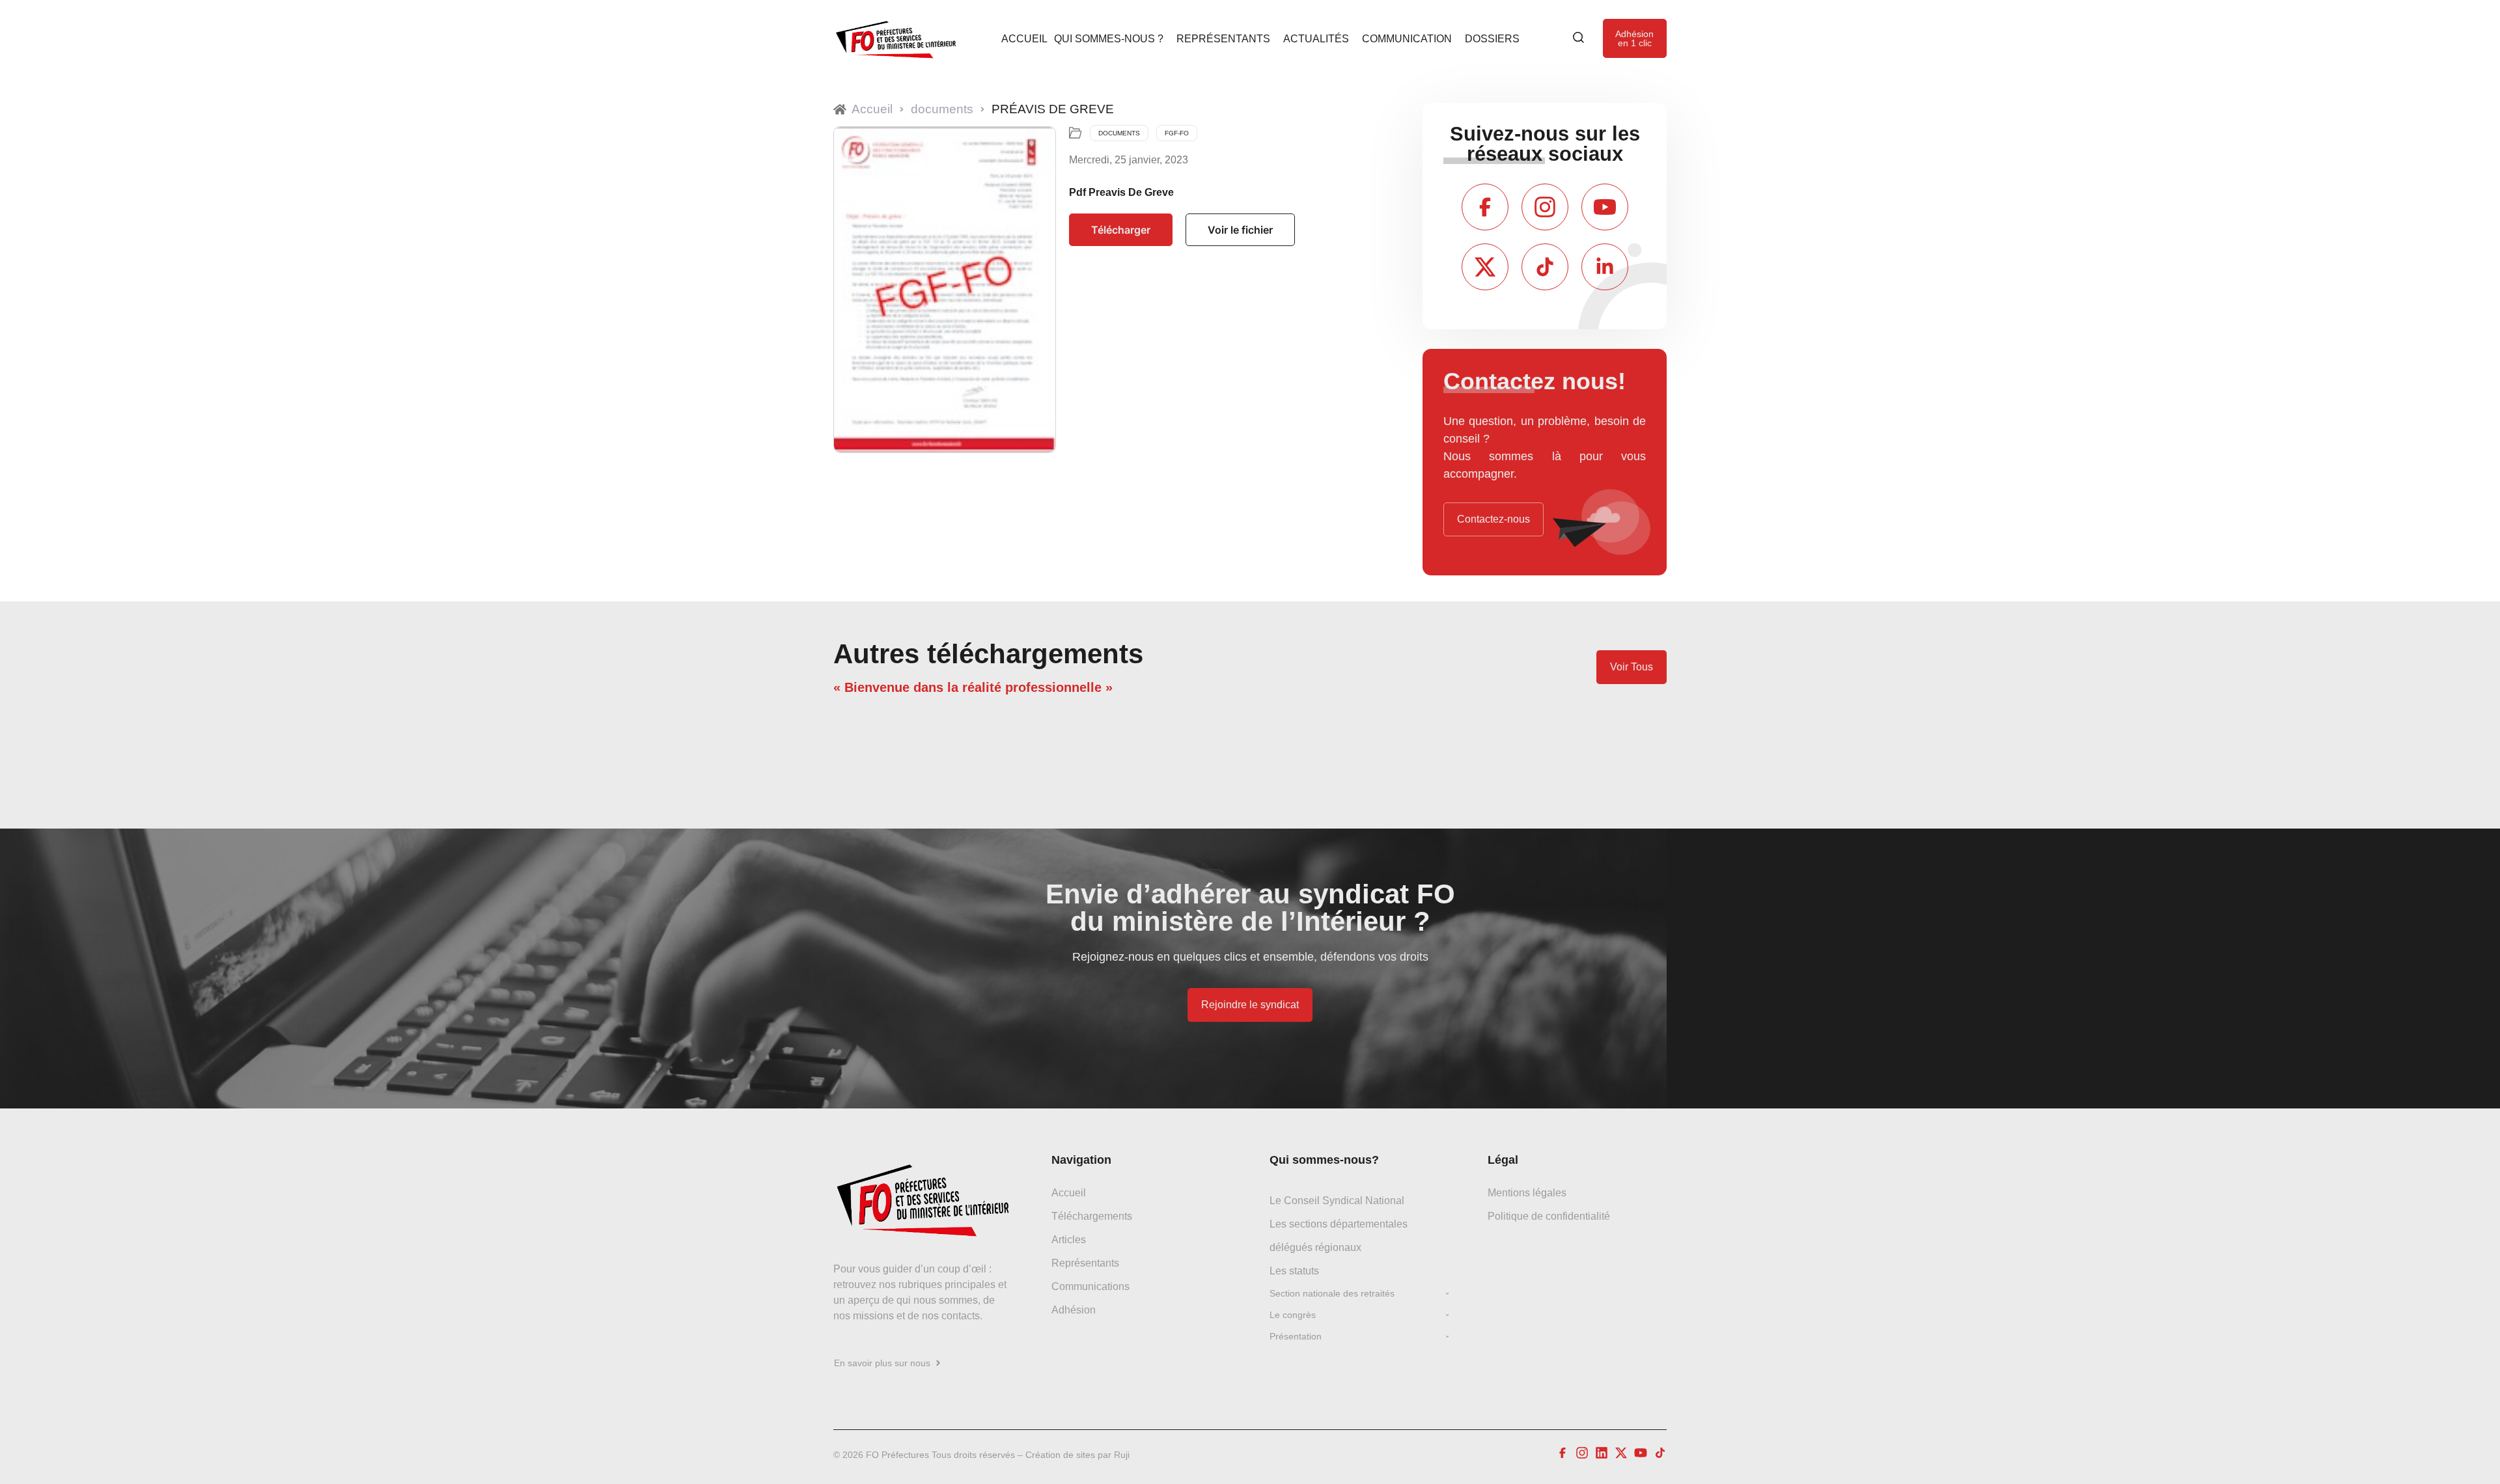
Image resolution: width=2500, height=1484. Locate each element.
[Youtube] (1605, 207)
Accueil (1024, 38)
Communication (1407, 38)
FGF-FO (1177, 133)
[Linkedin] (1602, 1453)
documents (942, 109)
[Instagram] (1545, 207)
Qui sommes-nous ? (1109, 38)
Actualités (1316, 38)
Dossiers (1492, 38)
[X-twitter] (1485, 267)
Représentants (1223, 38)
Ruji (1122, 1455)
